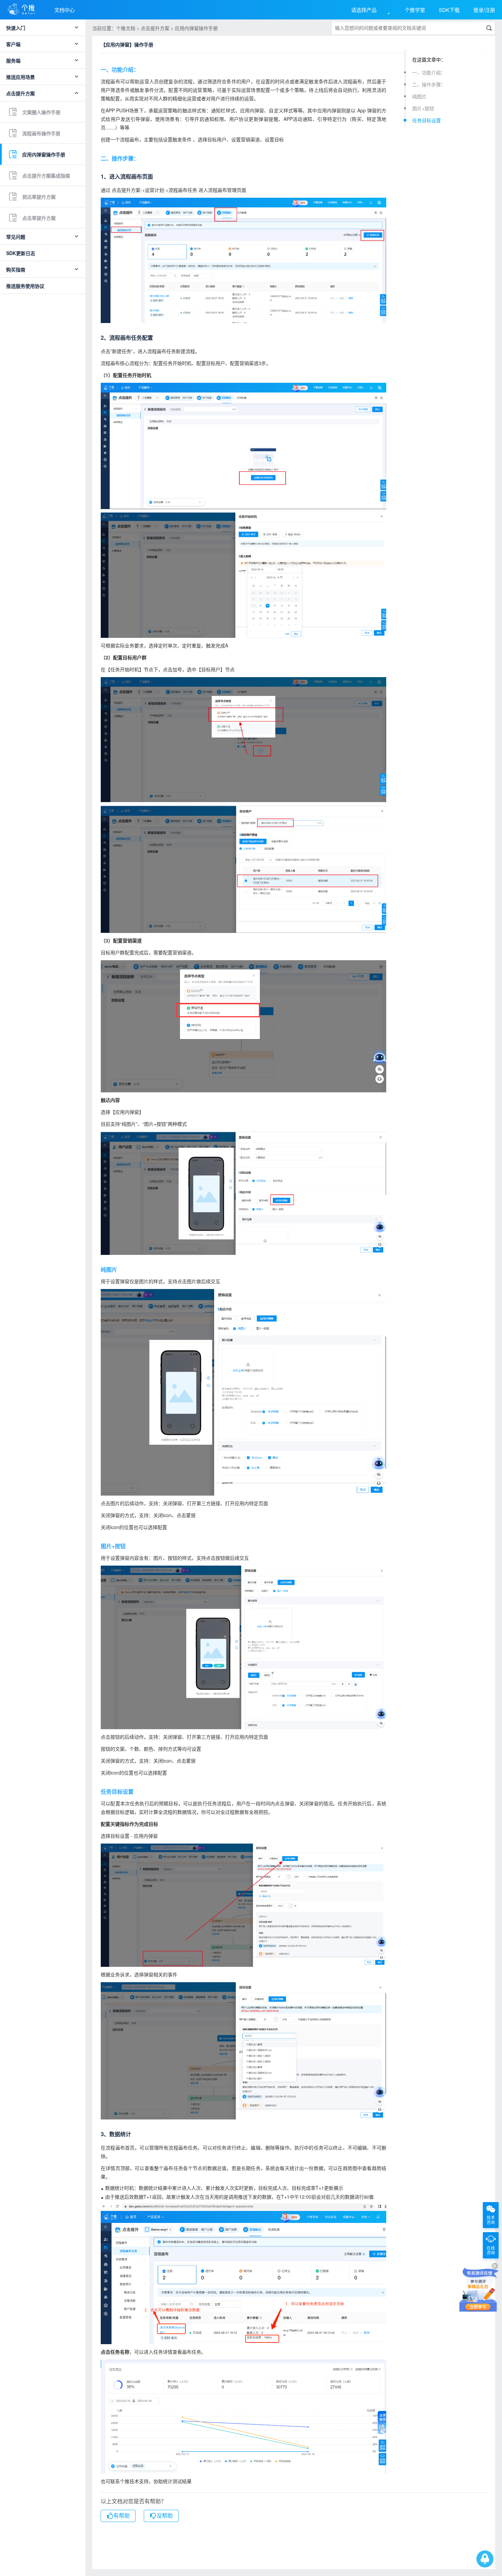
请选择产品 (364, 10)
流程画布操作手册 (41, 133)
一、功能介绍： (429, 72)
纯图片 (419, 96)
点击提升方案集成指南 (46, 176)
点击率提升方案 (39, 218)
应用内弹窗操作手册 (44, 154)
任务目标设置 (427, 120)
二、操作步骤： (429, 84)
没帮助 (165, 2516)
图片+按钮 (423, 108)
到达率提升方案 (39, 197)
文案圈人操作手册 (41, 112)
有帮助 (122, 2516)
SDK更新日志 (21, 253)
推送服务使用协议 (25, 286)
